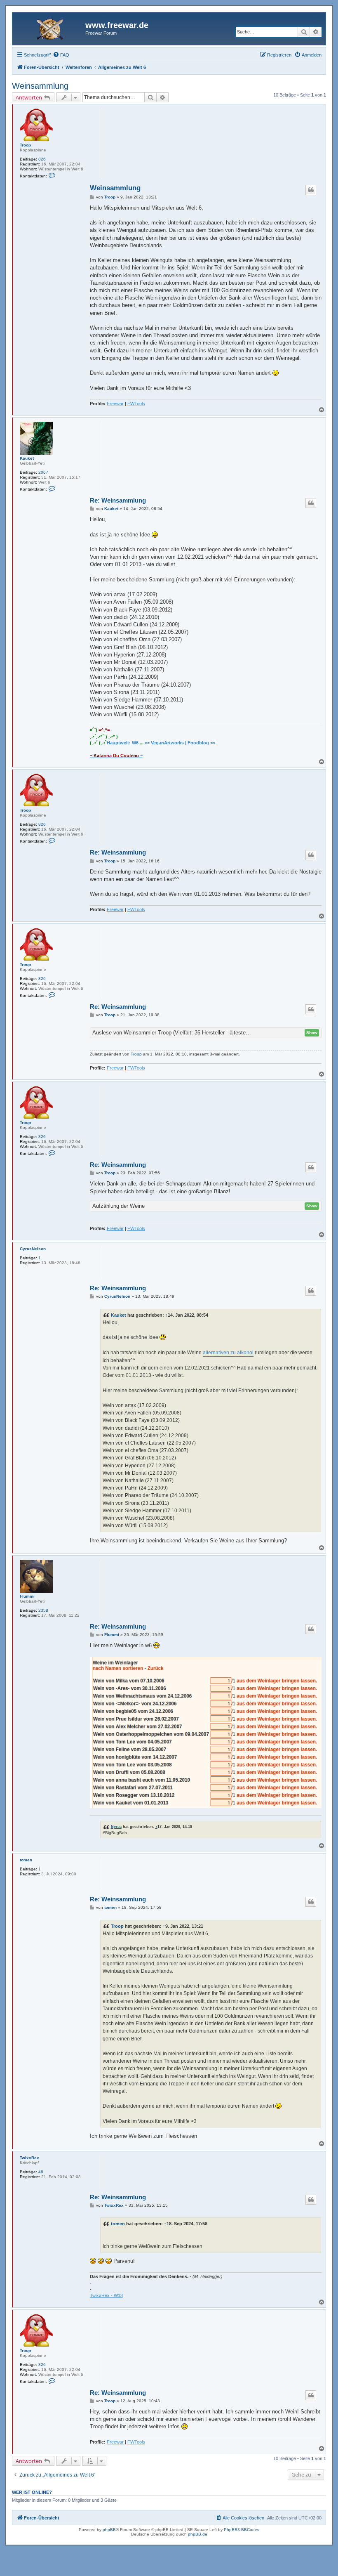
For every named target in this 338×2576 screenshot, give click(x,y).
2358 (43, 1610)
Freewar (115, 404)
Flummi (27, 1596)
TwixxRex (29, 2158)
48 (41, 2172)
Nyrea (116, 1826)
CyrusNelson (33, 1249)
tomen (26, 1860)
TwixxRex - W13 (106, 2295)
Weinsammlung (40, 86)
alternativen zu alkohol (228, 1353)
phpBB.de (198, 2534)
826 (42, 159)
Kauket (27, 458)
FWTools (136, 404)
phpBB (109, 2530)
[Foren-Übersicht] (50, 28)
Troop (25, 145)
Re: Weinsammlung (118, 500)
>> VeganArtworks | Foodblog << (180, 743)
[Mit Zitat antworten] (311, 190)
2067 (43, 472)
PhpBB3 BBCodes (242, 2530)
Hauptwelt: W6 (123, 743)
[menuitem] (61, 55)
